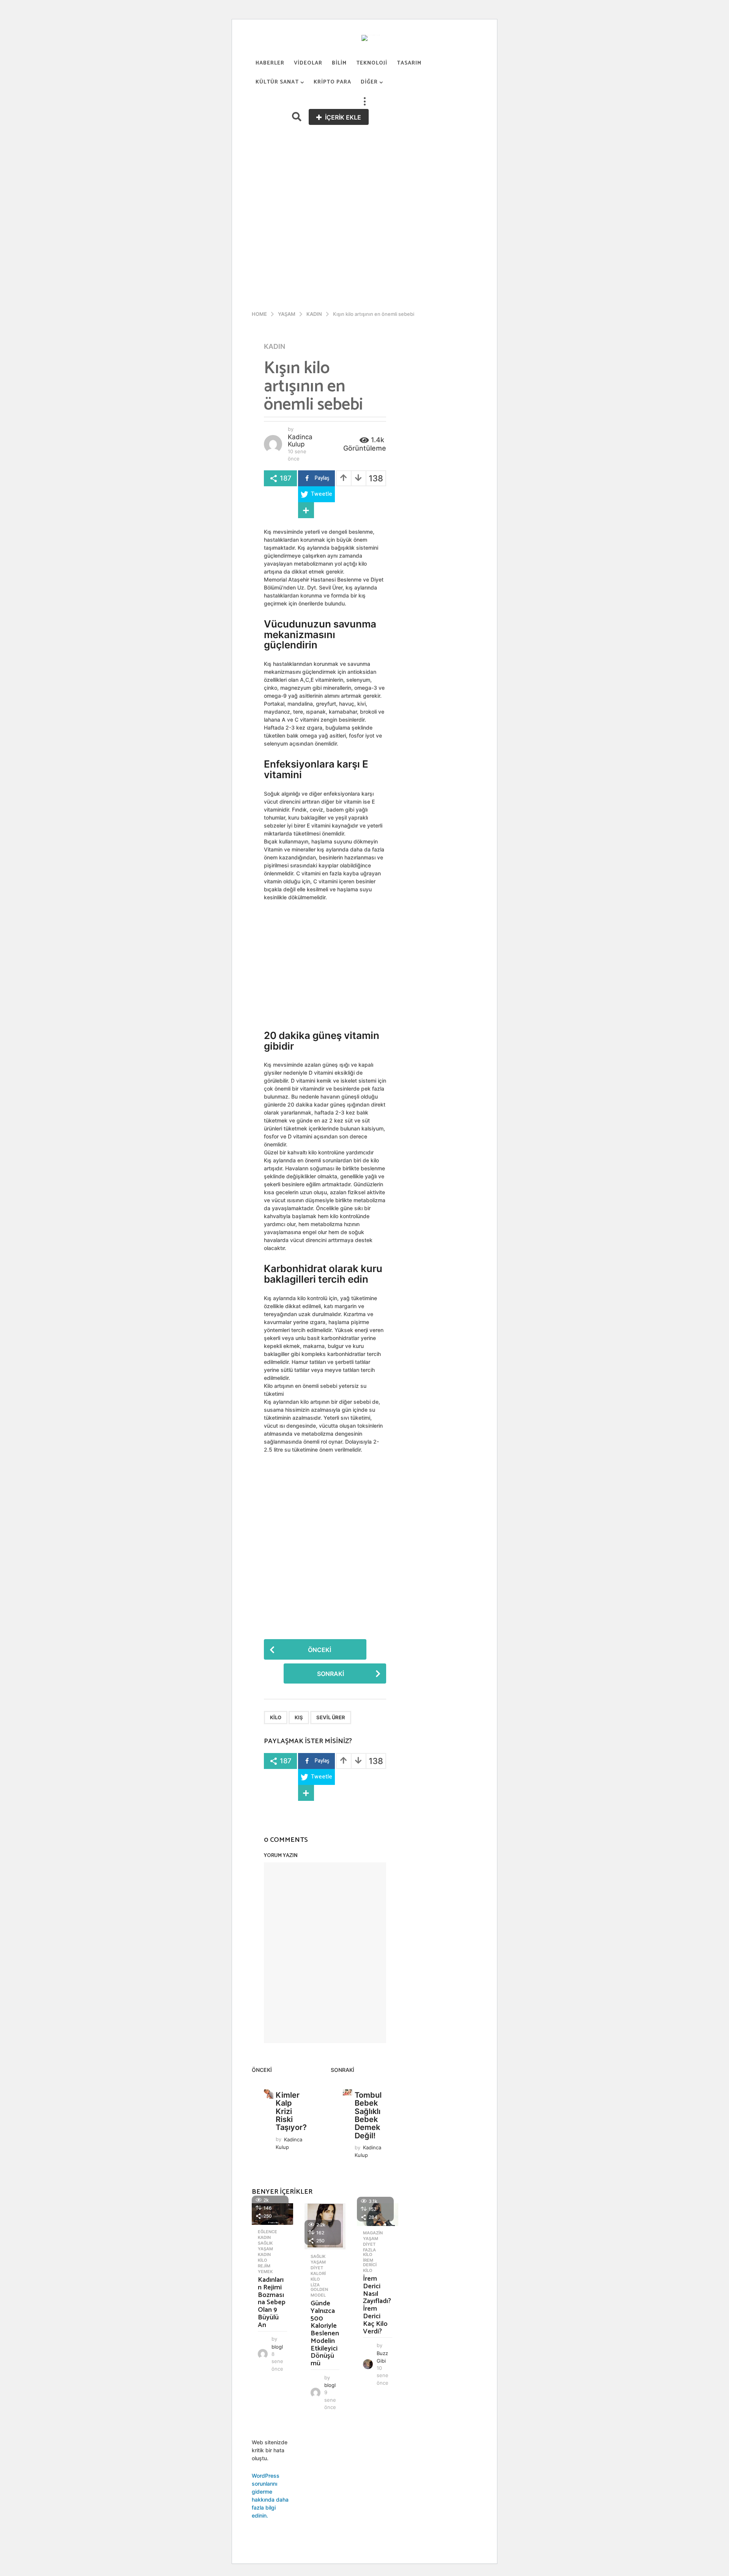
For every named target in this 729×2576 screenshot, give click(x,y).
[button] (364, 101)
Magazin (373, 2233)
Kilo (276, 1717)
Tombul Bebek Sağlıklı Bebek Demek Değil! (368, 2115)
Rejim (264, 2266)
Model (318, 2295)
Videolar (308, 63)
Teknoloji (372, 63)
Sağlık (265, 2243)
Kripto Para (332, 82)
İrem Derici (370, 2262)
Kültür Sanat (277, 82)
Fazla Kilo (369, 2252)
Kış (299, 1717)
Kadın (275, 347)
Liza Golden (319, 2287)
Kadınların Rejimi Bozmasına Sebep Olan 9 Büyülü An (272, 2302)
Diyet (317, 2268)
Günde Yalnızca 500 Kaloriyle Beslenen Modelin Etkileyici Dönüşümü (325, 2333)
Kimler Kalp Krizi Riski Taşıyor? (291, 2111)
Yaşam (265, 2249)
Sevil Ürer (331, 1717)
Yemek (265, 2272)
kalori (318, 2273)
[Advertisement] (364, 182)
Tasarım (409, 63)
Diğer (369, 82)
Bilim (339, 63)
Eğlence (267, 2232)
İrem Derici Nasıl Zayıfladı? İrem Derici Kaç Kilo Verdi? (377, 2305)
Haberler (270, 63)
